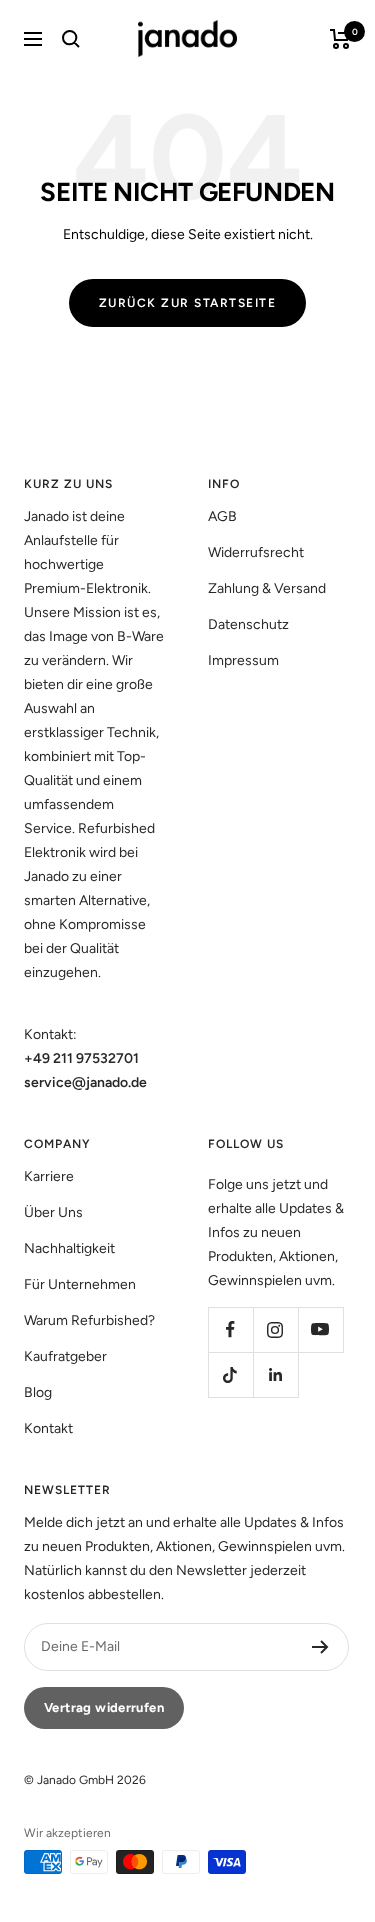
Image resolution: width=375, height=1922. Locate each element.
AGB (222, 516)
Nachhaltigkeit (69, 1248)
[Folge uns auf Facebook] (230, 1329)
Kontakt (48, 1428)
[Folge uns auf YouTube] (320, 1329)
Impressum (243, 660)
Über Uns (53, 1212)
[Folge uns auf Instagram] (275, 1329)
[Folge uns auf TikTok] (230, 1374)
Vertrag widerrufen (104, 1707)
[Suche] (71, 39)
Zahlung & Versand (267, 588)
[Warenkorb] (340, 39)
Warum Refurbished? (89, 1320)
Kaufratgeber (65, 1356)
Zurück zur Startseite (188, 303)
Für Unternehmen (80, 1284)
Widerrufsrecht (256, 552)
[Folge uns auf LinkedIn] (275, 1374)
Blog (38, 1392)
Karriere (49, 1176)
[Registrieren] (320, 1647)
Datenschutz (248, 624)
